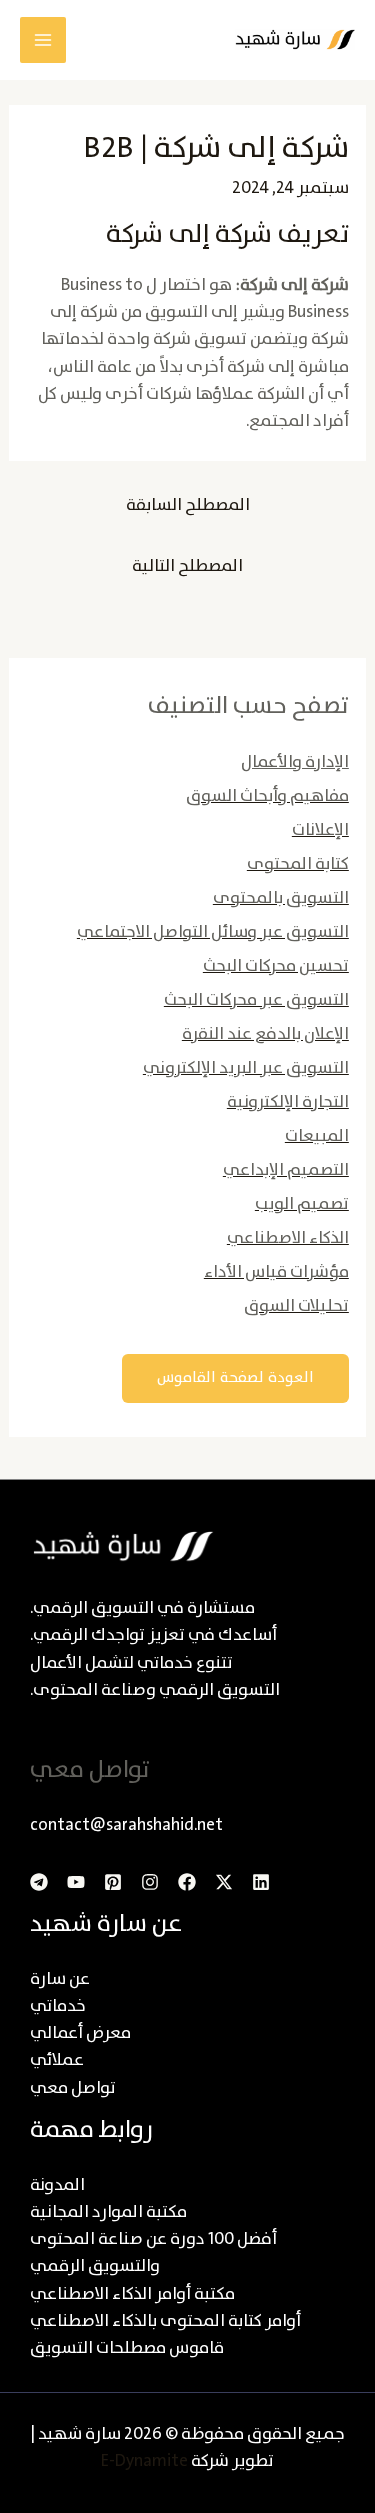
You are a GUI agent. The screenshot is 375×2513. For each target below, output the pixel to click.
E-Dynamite (144, 2461)
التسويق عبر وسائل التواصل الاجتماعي (213, 932)
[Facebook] (187, 1882)
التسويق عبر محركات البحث (256, 1000)
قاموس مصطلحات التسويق (127, 2348)
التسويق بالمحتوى (281, 898)
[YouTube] (76, 1882)
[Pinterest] (113, 1882)
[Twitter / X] (224, 1882)
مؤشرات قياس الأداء (276, 1272)
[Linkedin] (261, 1882)
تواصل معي (73, 2088)
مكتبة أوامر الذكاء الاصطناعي (132, 2294)
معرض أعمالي (80, 2033)
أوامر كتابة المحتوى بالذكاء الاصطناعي (165, 2321)
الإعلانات (320, 830)
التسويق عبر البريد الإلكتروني (246, 1068)
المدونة (57, 2185)
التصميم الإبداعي (286, 1170)
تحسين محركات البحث (276, 966)
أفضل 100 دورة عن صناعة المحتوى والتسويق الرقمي (153, 2253)
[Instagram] (150, 1882)
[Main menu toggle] (43, 40)
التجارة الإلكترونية (288, 1102)
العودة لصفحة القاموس (235, 1378)
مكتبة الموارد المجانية (108, 2212)
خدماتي (58, 2006)
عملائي (57, 2060)
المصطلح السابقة (188, 505)
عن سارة (60, 1979)
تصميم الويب (302, 1204)
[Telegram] (39, 1882)
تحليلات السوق (296, 1306)
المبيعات (317, 1136)
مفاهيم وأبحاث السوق (267, 796)
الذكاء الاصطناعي (288, 1238)
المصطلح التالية (187, 566)
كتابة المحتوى (298, 864)
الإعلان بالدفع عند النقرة (265, 1034)
